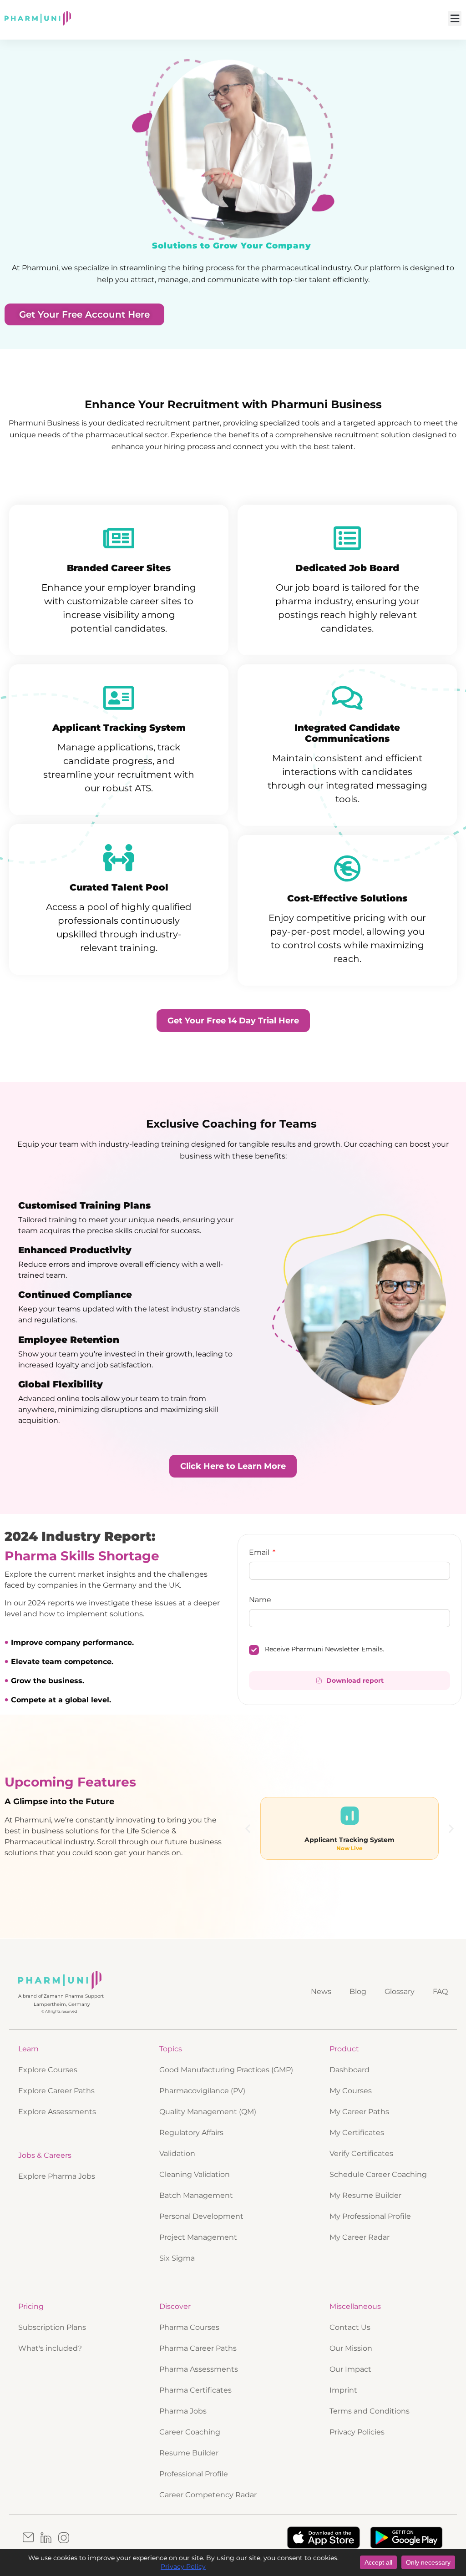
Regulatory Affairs (191, 2133)
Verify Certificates (361, 2153)
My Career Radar (360, 2237)
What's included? (50, 2348)
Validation (177, 2153)
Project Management (198, 2237)
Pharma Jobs (183, 2411)
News (321, 1991)
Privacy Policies (357, 2432)
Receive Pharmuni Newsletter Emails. (324, 1649)
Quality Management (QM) (208, 2112)
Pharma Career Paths (198, 2348)
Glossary (400, 1991)
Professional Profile (194, 2474)
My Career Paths (359, 2112)
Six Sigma (177, 2258)
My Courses (351, 2091)
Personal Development (201, 2216)
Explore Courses (48, 2070)
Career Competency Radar (208, 2495)
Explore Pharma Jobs (57, 2176)
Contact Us (350, 2327)
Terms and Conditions (370, 2411)
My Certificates (357, 2133)
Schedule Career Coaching (378, 2174)
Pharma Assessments (199, 2369)
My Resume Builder (365, 2195)
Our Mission (351, 2348)
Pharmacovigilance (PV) (202, 2091)
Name (260, 1600)
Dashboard (349, 2070)
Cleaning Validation (195, 2174)
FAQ (440, 1991)
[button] (455, 18)
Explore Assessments (57, 2112)
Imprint (343, 2390)
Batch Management (196, 2195)
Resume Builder (189, 2453)
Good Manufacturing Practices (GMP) (226, 2070)
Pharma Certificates (195, 2390)
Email (260, 1553)
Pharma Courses (189, 2327)
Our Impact (350, 2369)
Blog (358, 1991)
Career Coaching (190, 2432)
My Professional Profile (370, 2216)
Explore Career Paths (56, 2091)
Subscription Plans (52, 2327)
